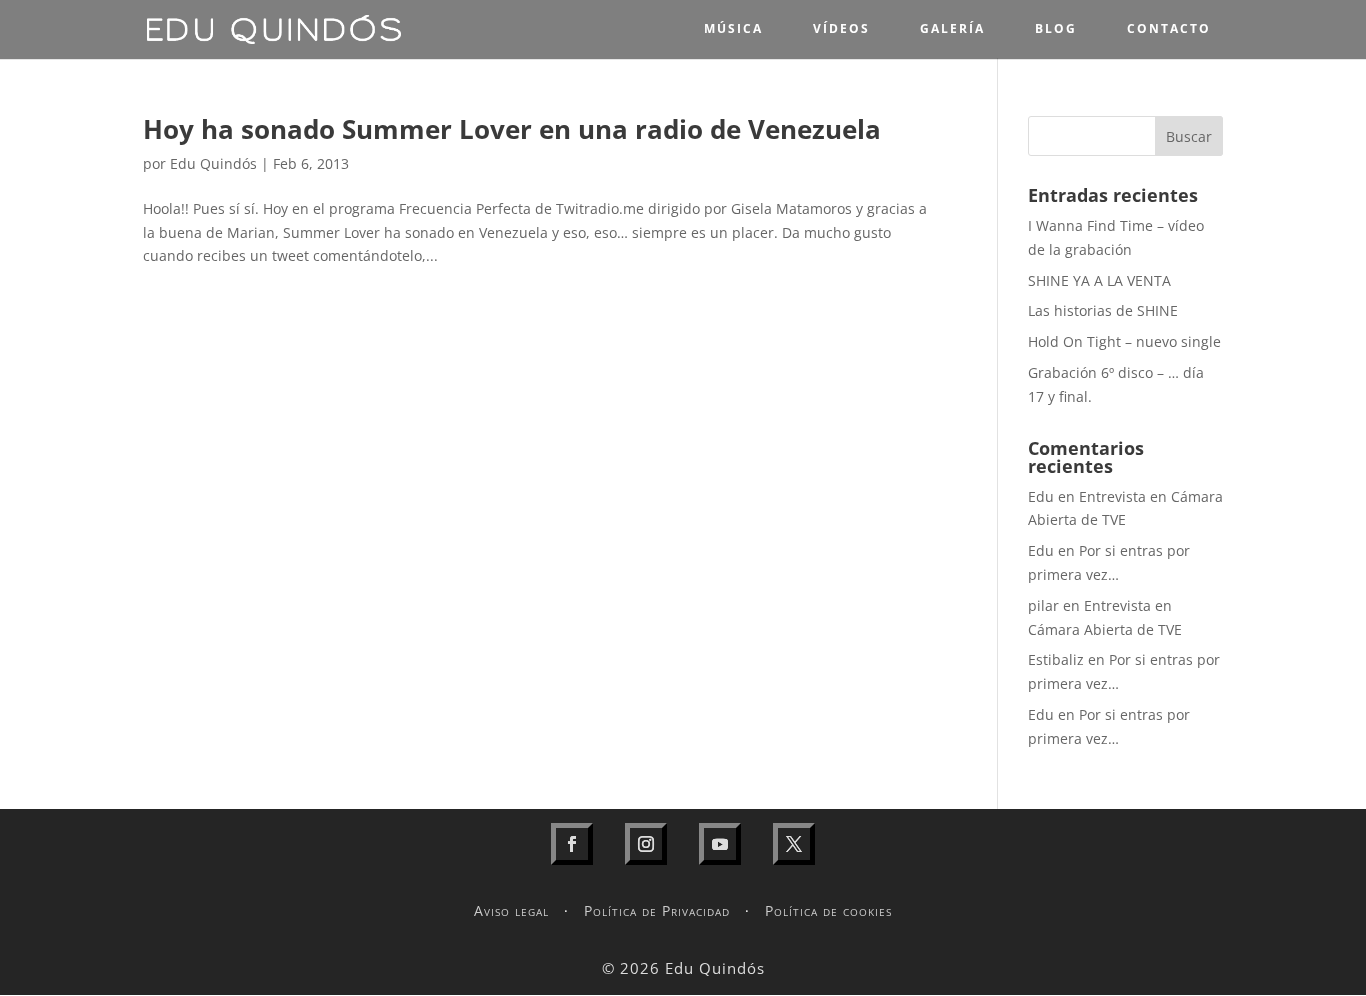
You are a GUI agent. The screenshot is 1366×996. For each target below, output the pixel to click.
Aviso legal (511, 910)
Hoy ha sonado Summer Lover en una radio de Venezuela (512, 129)
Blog (1056, 28)
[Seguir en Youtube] (720, 844)
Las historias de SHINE (1103, 310)
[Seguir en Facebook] (572, 844)
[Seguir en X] (794, 844)
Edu (1041, 496)
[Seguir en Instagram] (646, 844)
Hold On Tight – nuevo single (1124, 341)
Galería (952, 28)
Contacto (1169, 28)
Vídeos (841, 28)
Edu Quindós (213, 163)
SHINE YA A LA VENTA (1099, 280)
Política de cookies (828, 910)
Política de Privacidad (657, 910)
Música (733, 28)
